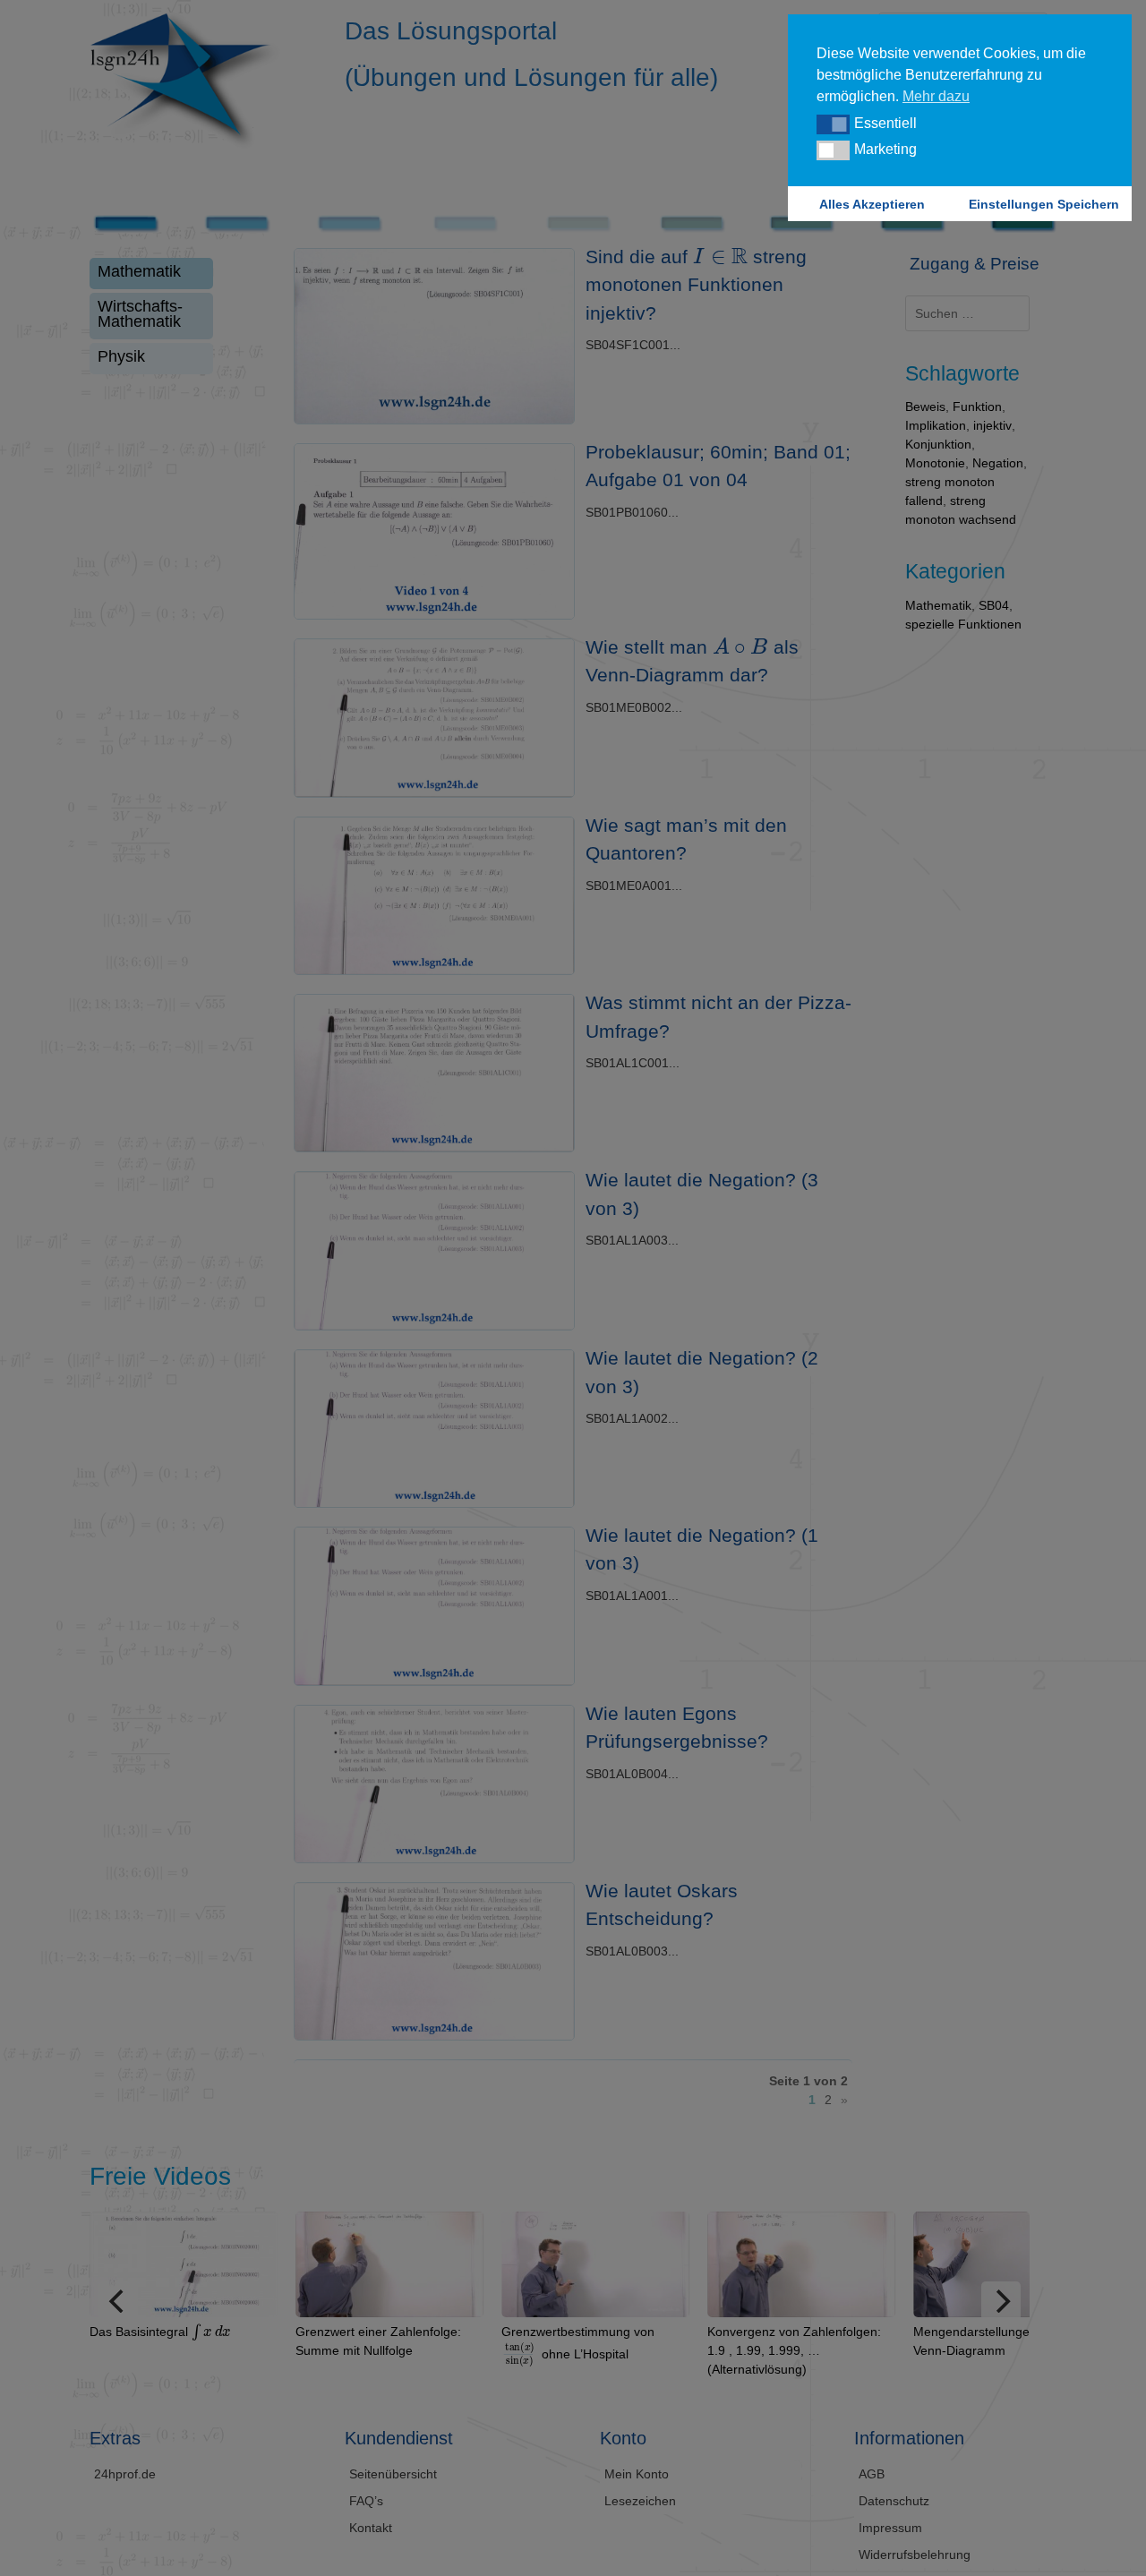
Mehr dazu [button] (936, 96)
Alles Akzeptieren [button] (872, 204)
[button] (833, 124)
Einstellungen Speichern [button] (1044, 204)
